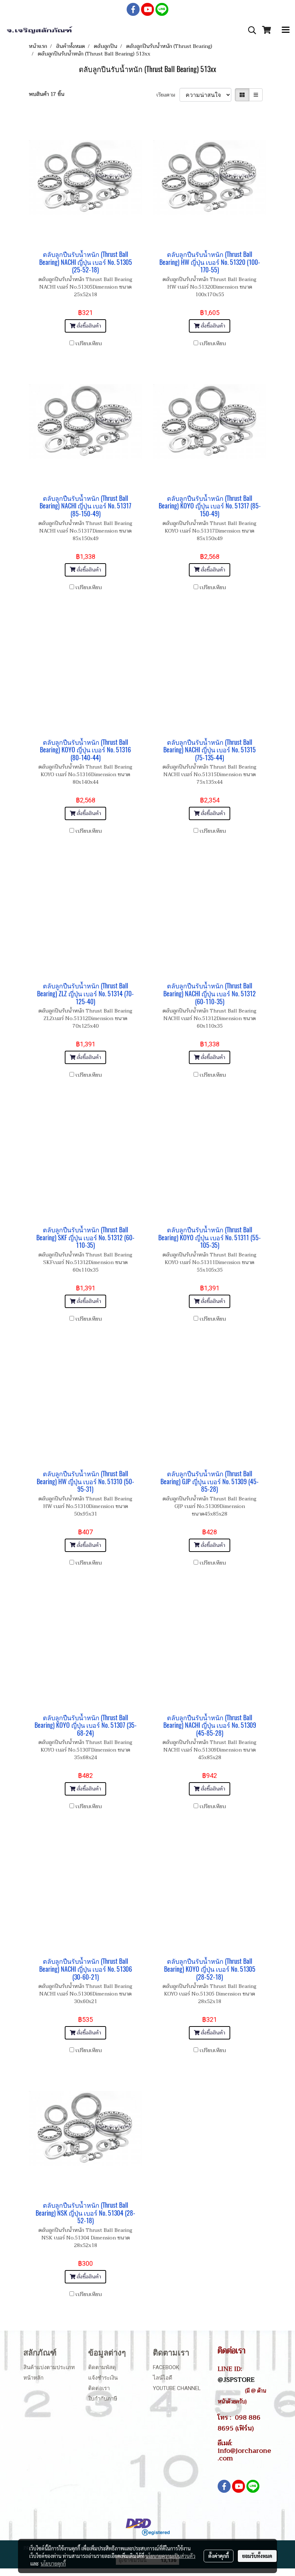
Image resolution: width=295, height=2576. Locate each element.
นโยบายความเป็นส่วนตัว (170, 2556)
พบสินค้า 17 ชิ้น (47, 94)
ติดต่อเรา (99, 2388)
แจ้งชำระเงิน (103, 2378)
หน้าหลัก (33, 2378)
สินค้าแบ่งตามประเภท (49, 2367)
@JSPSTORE (236, 2380)
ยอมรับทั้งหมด (257, 2556)
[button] (250, 30)
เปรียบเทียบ (89, 344)
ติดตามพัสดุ (102, 2367)
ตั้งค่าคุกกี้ (219, 2556)
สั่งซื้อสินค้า (88, 326)
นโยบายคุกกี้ (53, 2563)
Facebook (166, 2367)
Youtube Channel (177, 2388)
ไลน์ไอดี (163, 2378)
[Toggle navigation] (286, 30)
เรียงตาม (168, 95)
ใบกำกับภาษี (103, 2399)
